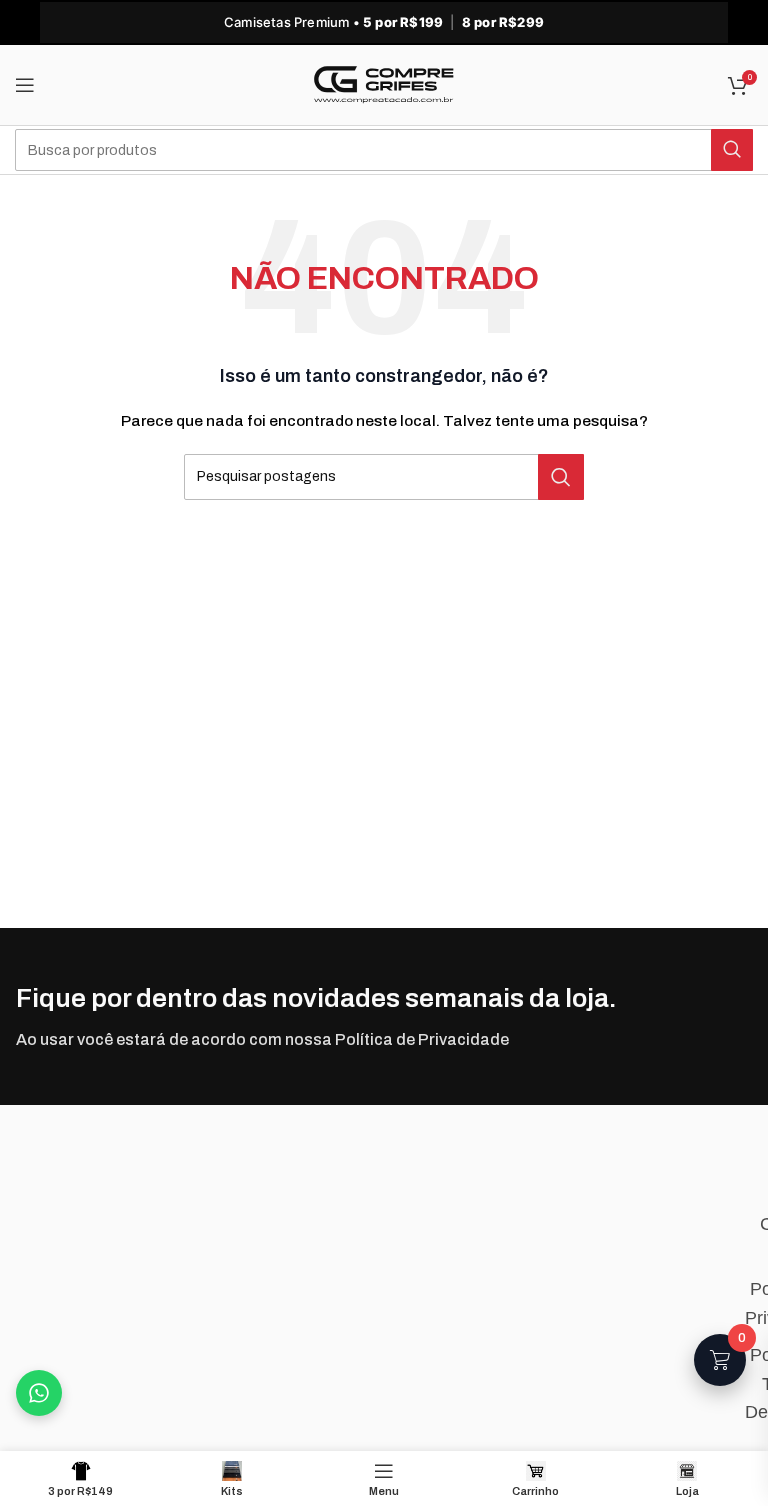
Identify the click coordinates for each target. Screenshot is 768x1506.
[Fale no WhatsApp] (39, 1393)
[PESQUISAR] (732, 150)
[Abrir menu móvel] (25, 85)
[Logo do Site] (384, 84)
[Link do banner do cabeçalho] (384, 22)
